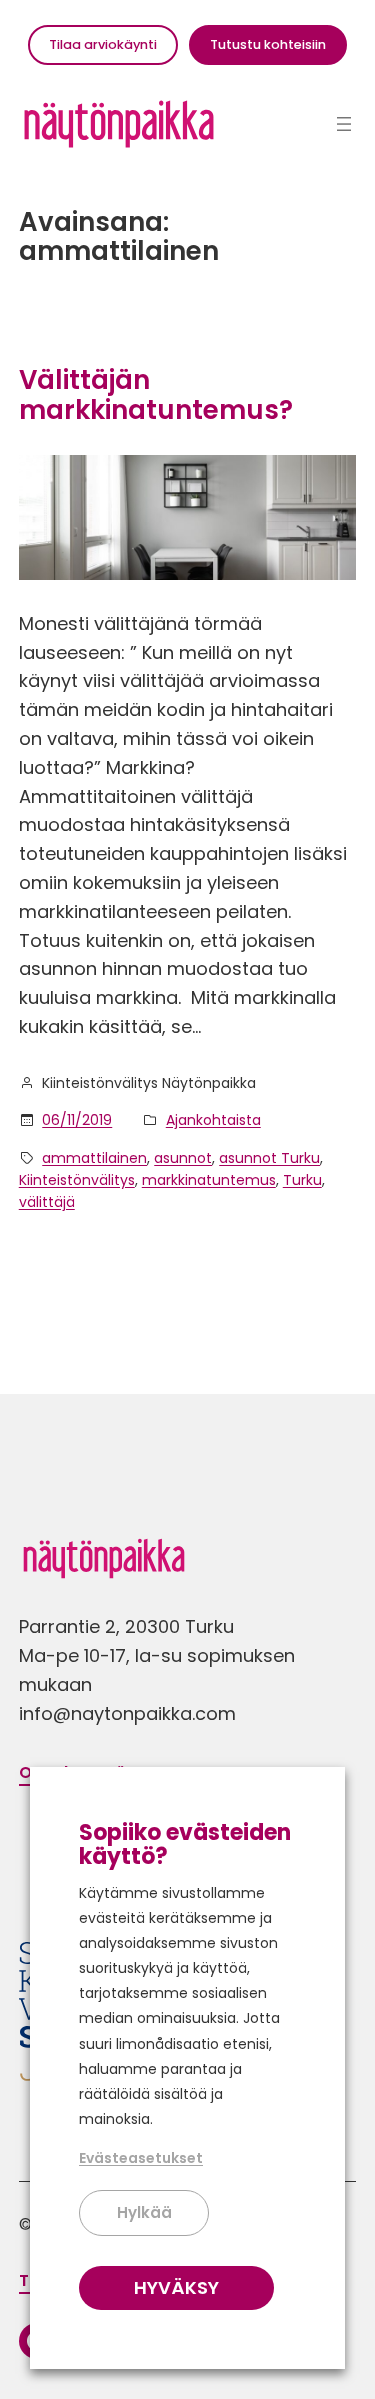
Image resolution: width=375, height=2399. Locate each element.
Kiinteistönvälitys (77, 1180)
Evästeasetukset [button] (141, 2158)
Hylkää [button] (144, 2212)
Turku (302, 1180)
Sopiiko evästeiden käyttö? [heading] (185, 1844)
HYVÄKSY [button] (176, 2287)
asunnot (183, 1158)
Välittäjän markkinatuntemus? (156, 395)
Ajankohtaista (213, 1120)
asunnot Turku (269, 1158)
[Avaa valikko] (344, 124)
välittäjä (47, 1202)
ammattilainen (94, 1158)
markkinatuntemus (209, 1180)
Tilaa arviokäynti (103, 44)
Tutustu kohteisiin (268, 44)
